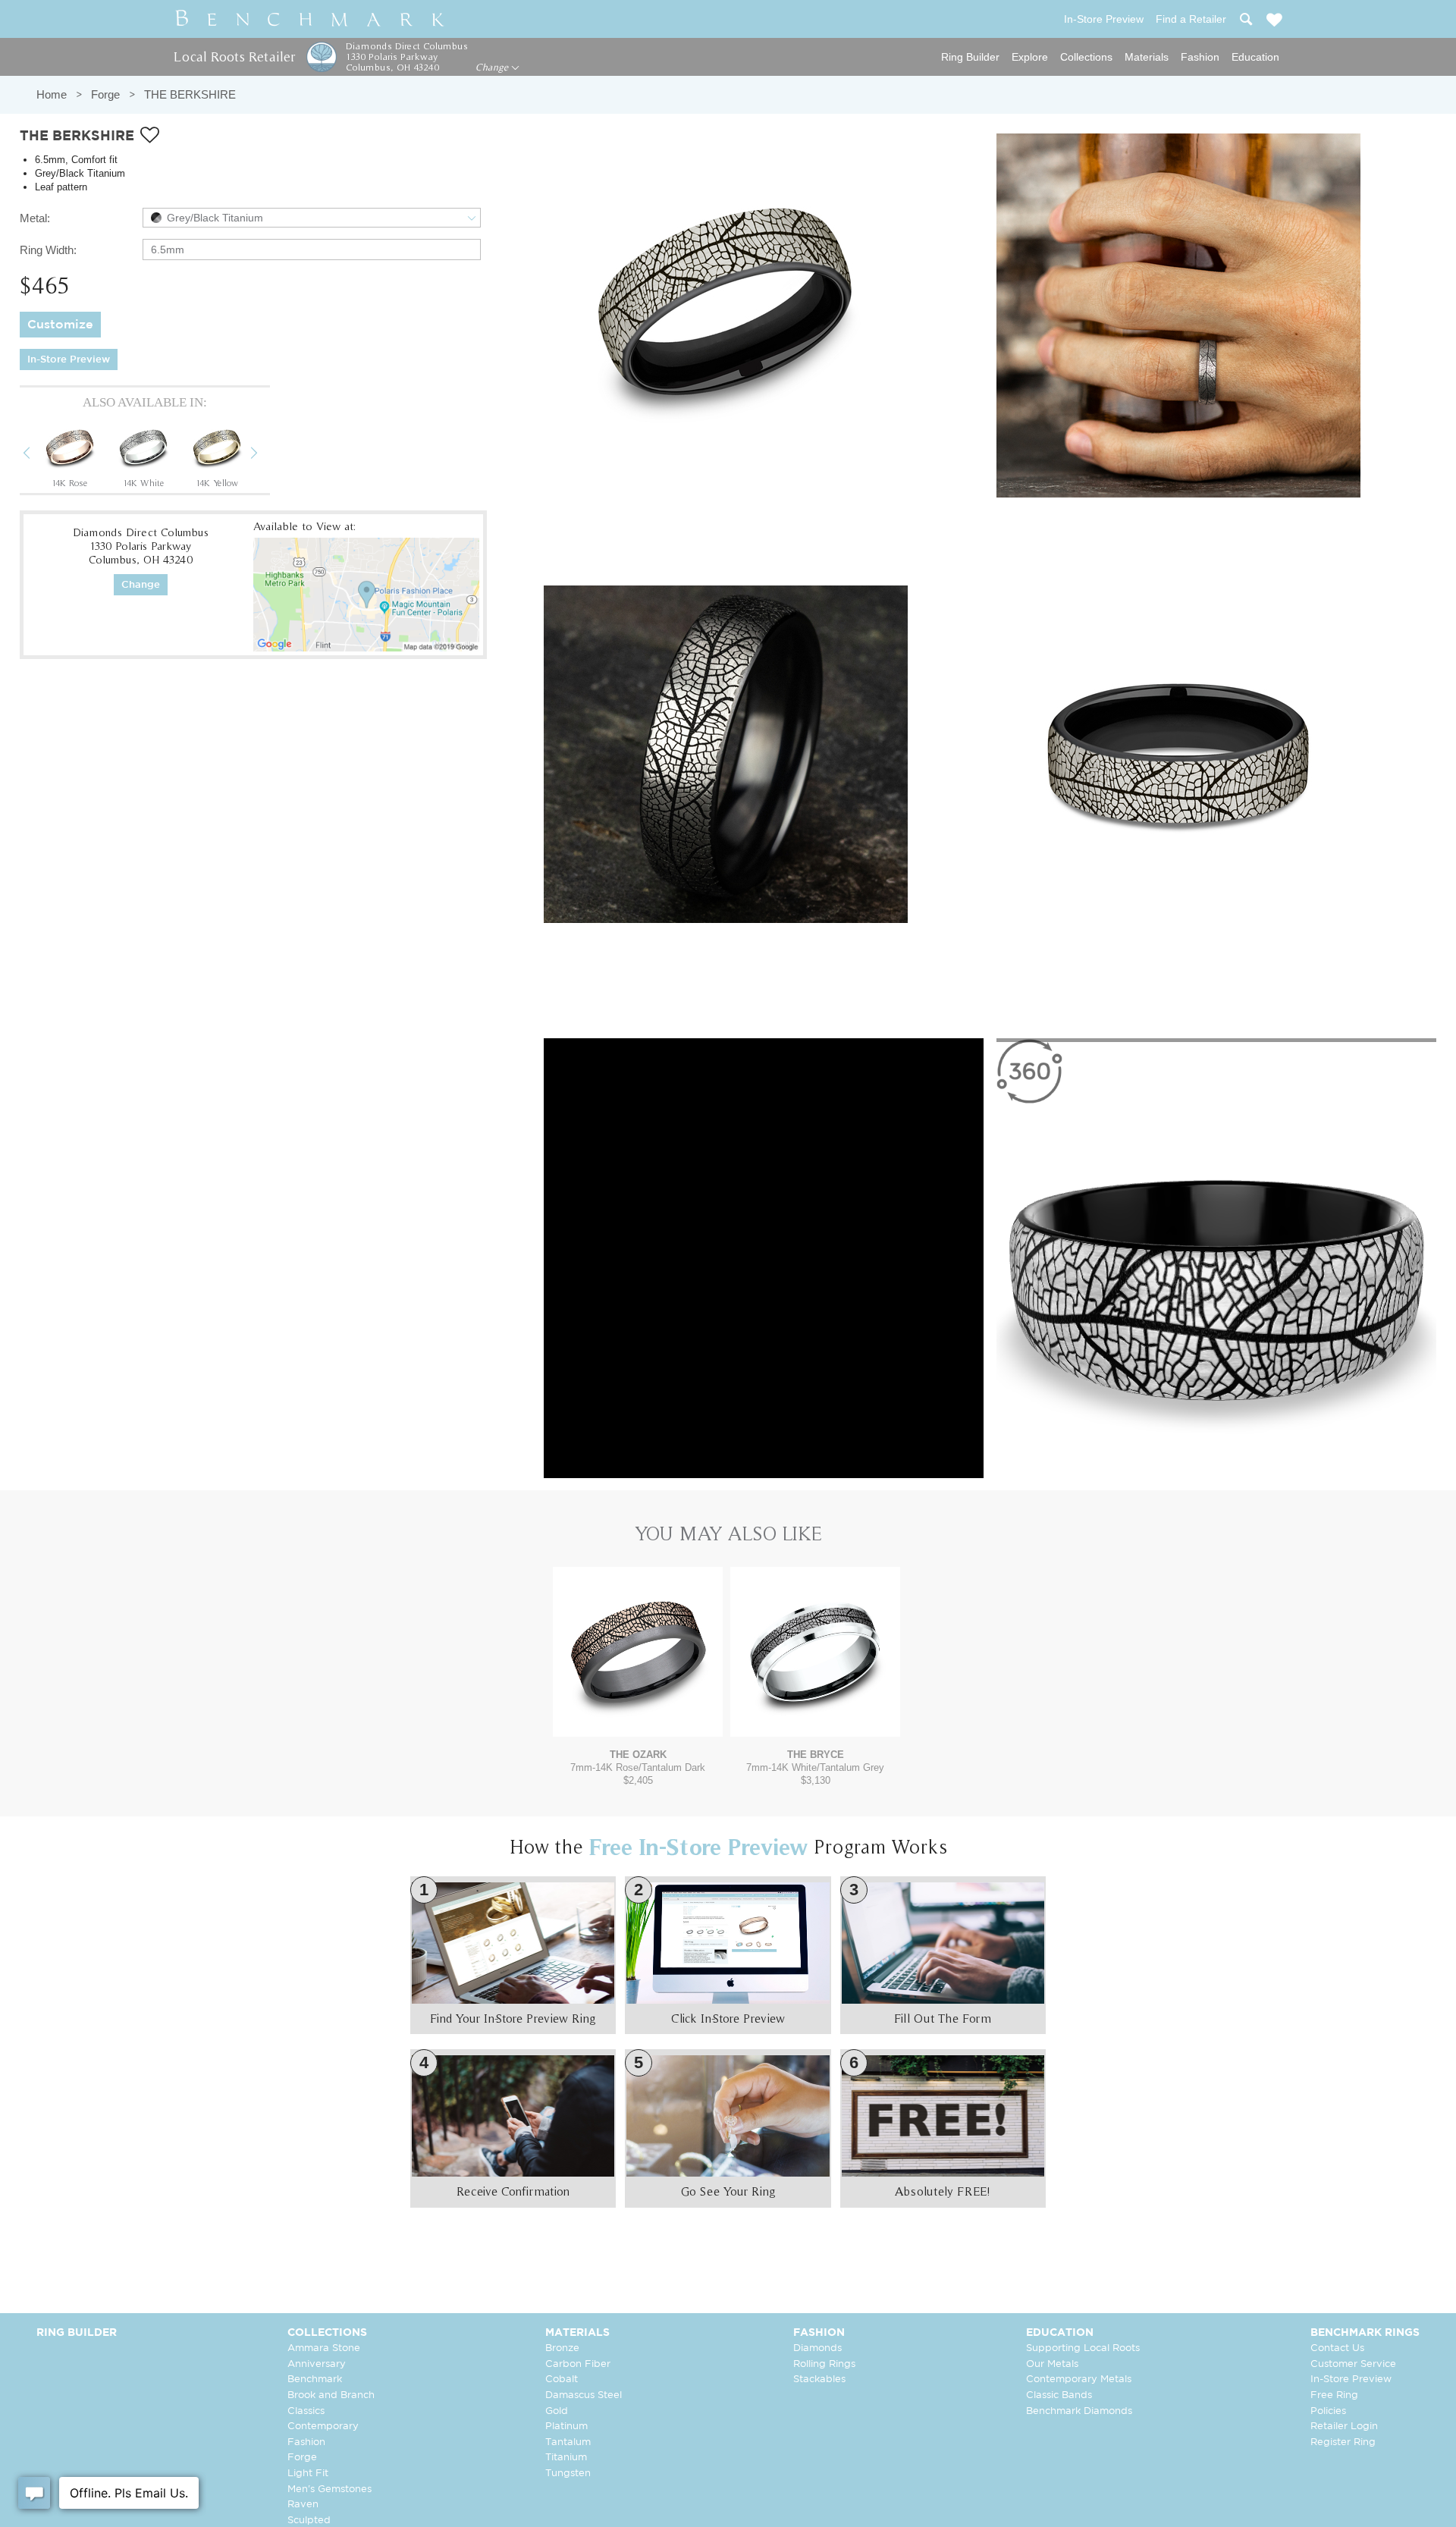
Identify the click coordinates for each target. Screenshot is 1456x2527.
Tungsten (568, 2474)
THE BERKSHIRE (190, 94)
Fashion (1200, 57)
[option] (70, 454)
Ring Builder (970, 57)
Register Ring (1343, 2442)
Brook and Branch (331, 2395)
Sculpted (309, 2521)
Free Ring (1334, 2395)
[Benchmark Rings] (310, 19)
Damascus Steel (584, 2395)
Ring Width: (48, 250)
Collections (1086, 57)
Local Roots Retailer (234, 57)
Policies (1328, 2411)
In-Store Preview (69, 360)
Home (52, 94)
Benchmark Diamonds (1079, 2411)
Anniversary (317, 2364)
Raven (303, 2505)
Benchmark (315, 2379)
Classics (306, 2411)
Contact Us (1337, 2348)
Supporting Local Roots (1083, 2348)
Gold (557, 2411)
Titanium (566, 2458)
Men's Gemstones (329, 2489)
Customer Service (1353, 2364)
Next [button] (265, 455)
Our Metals (1052, 2364)
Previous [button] (38, 455)
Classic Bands (1059, 2395)
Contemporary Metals (1079, 2379)
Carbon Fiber (578, 2364)
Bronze (562, 2348)
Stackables (819, 2379)
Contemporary (323, 2427)
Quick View (638, 1722)
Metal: (35, 218)
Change (493, 67)
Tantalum (568, 2442)
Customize (60, 325)
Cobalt (562, 2379)
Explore (1030, 57)
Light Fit (308, 2474)
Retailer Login (1344, 2427)
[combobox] (312, 218)
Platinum (566, 2427)
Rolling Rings (824, 2364)
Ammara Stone (324, 2348)
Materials (1147, 57)
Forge (105, 94)
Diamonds (817, 2348)
